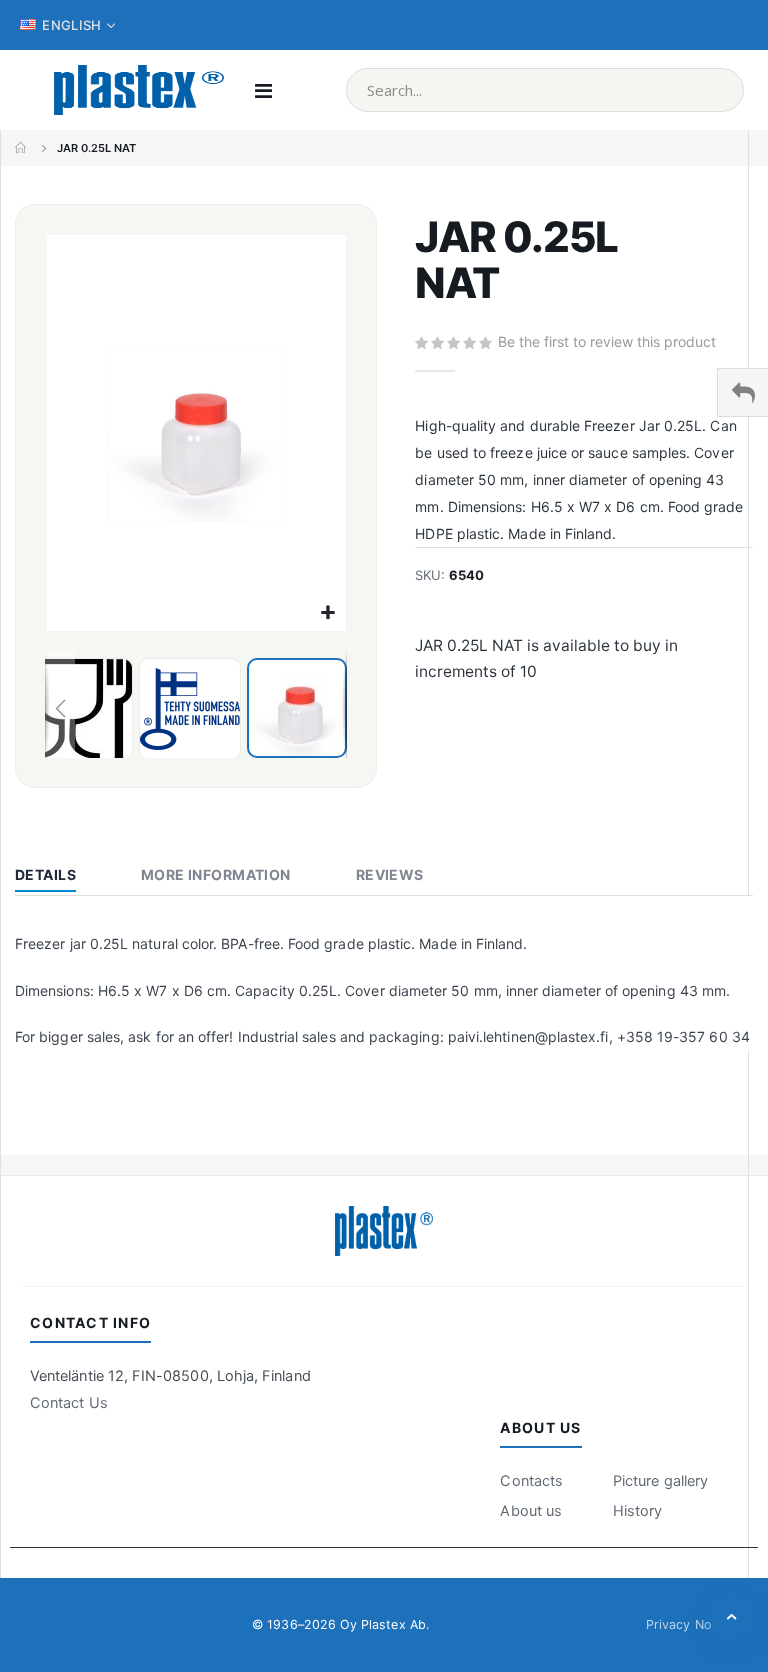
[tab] (60, 877)
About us (531, 1511)
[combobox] (545, 90)
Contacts (531, 1481)
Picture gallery (660, 1481)
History (637, 1511)
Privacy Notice (689, 1624)
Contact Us (69, 1403)
